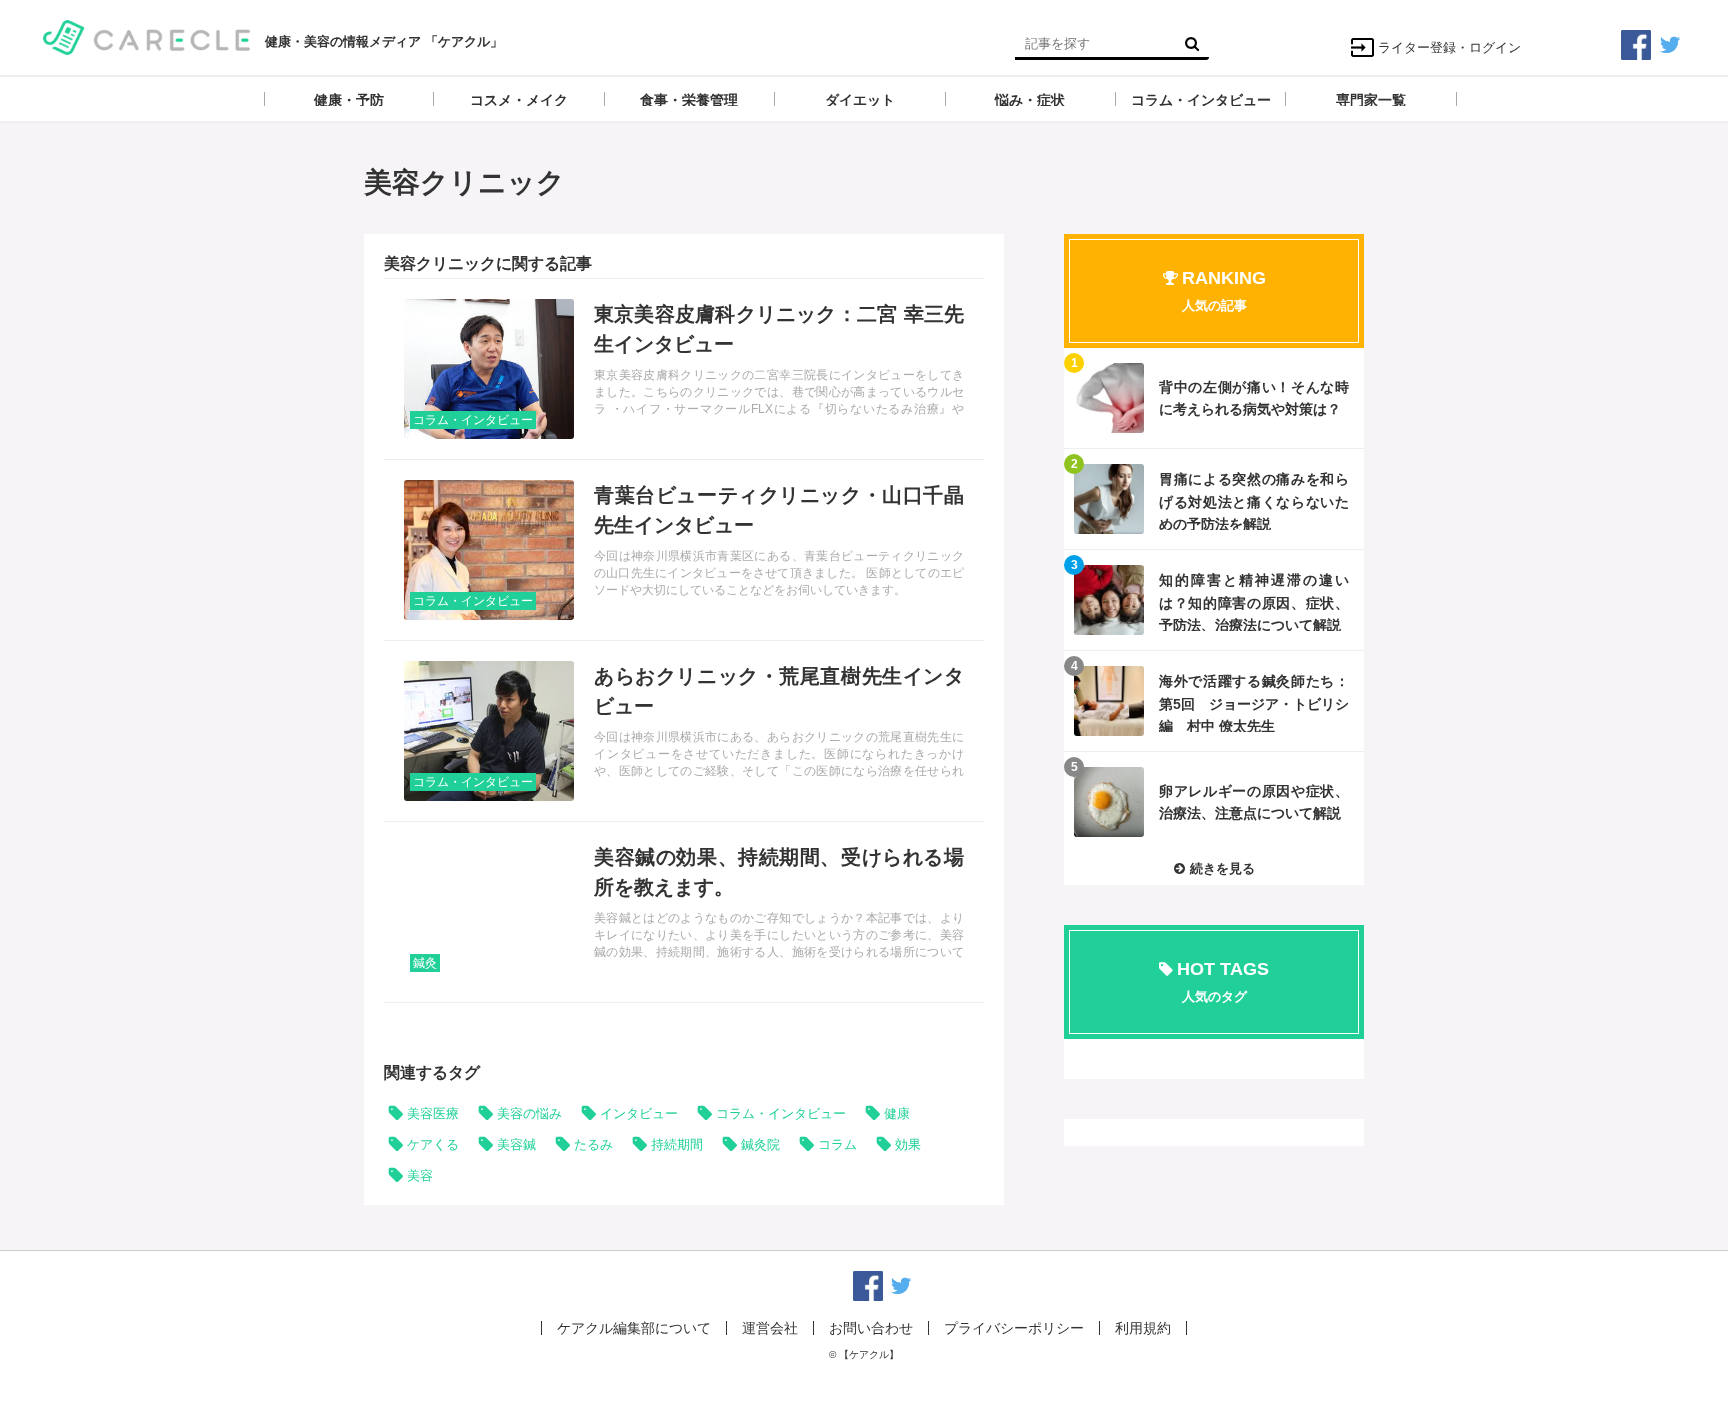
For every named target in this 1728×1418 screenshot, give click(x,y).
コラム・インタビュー (473, 420)
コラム (837, 1144)
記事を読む (684, 369)
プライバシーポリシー (1014, 1328)
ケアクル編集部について (634, 1328)
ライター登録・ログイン (1449, 47)
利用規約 (1143, 1328)
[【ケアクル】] (146, 35)
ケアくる (433, 1144)
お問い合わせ (871, 1328)
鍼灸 (425, 963)
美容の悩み (529, 1113)
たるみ (593, 1144)
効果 (908, 1144)
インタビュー (639, 1113)
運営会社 (770, 1328)
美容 (420, 1175)
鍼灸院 (760, 1144)
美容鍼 (516, 1144)
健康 (897, 1113)
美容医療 (433, 1113)
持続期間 (677, 1144)
